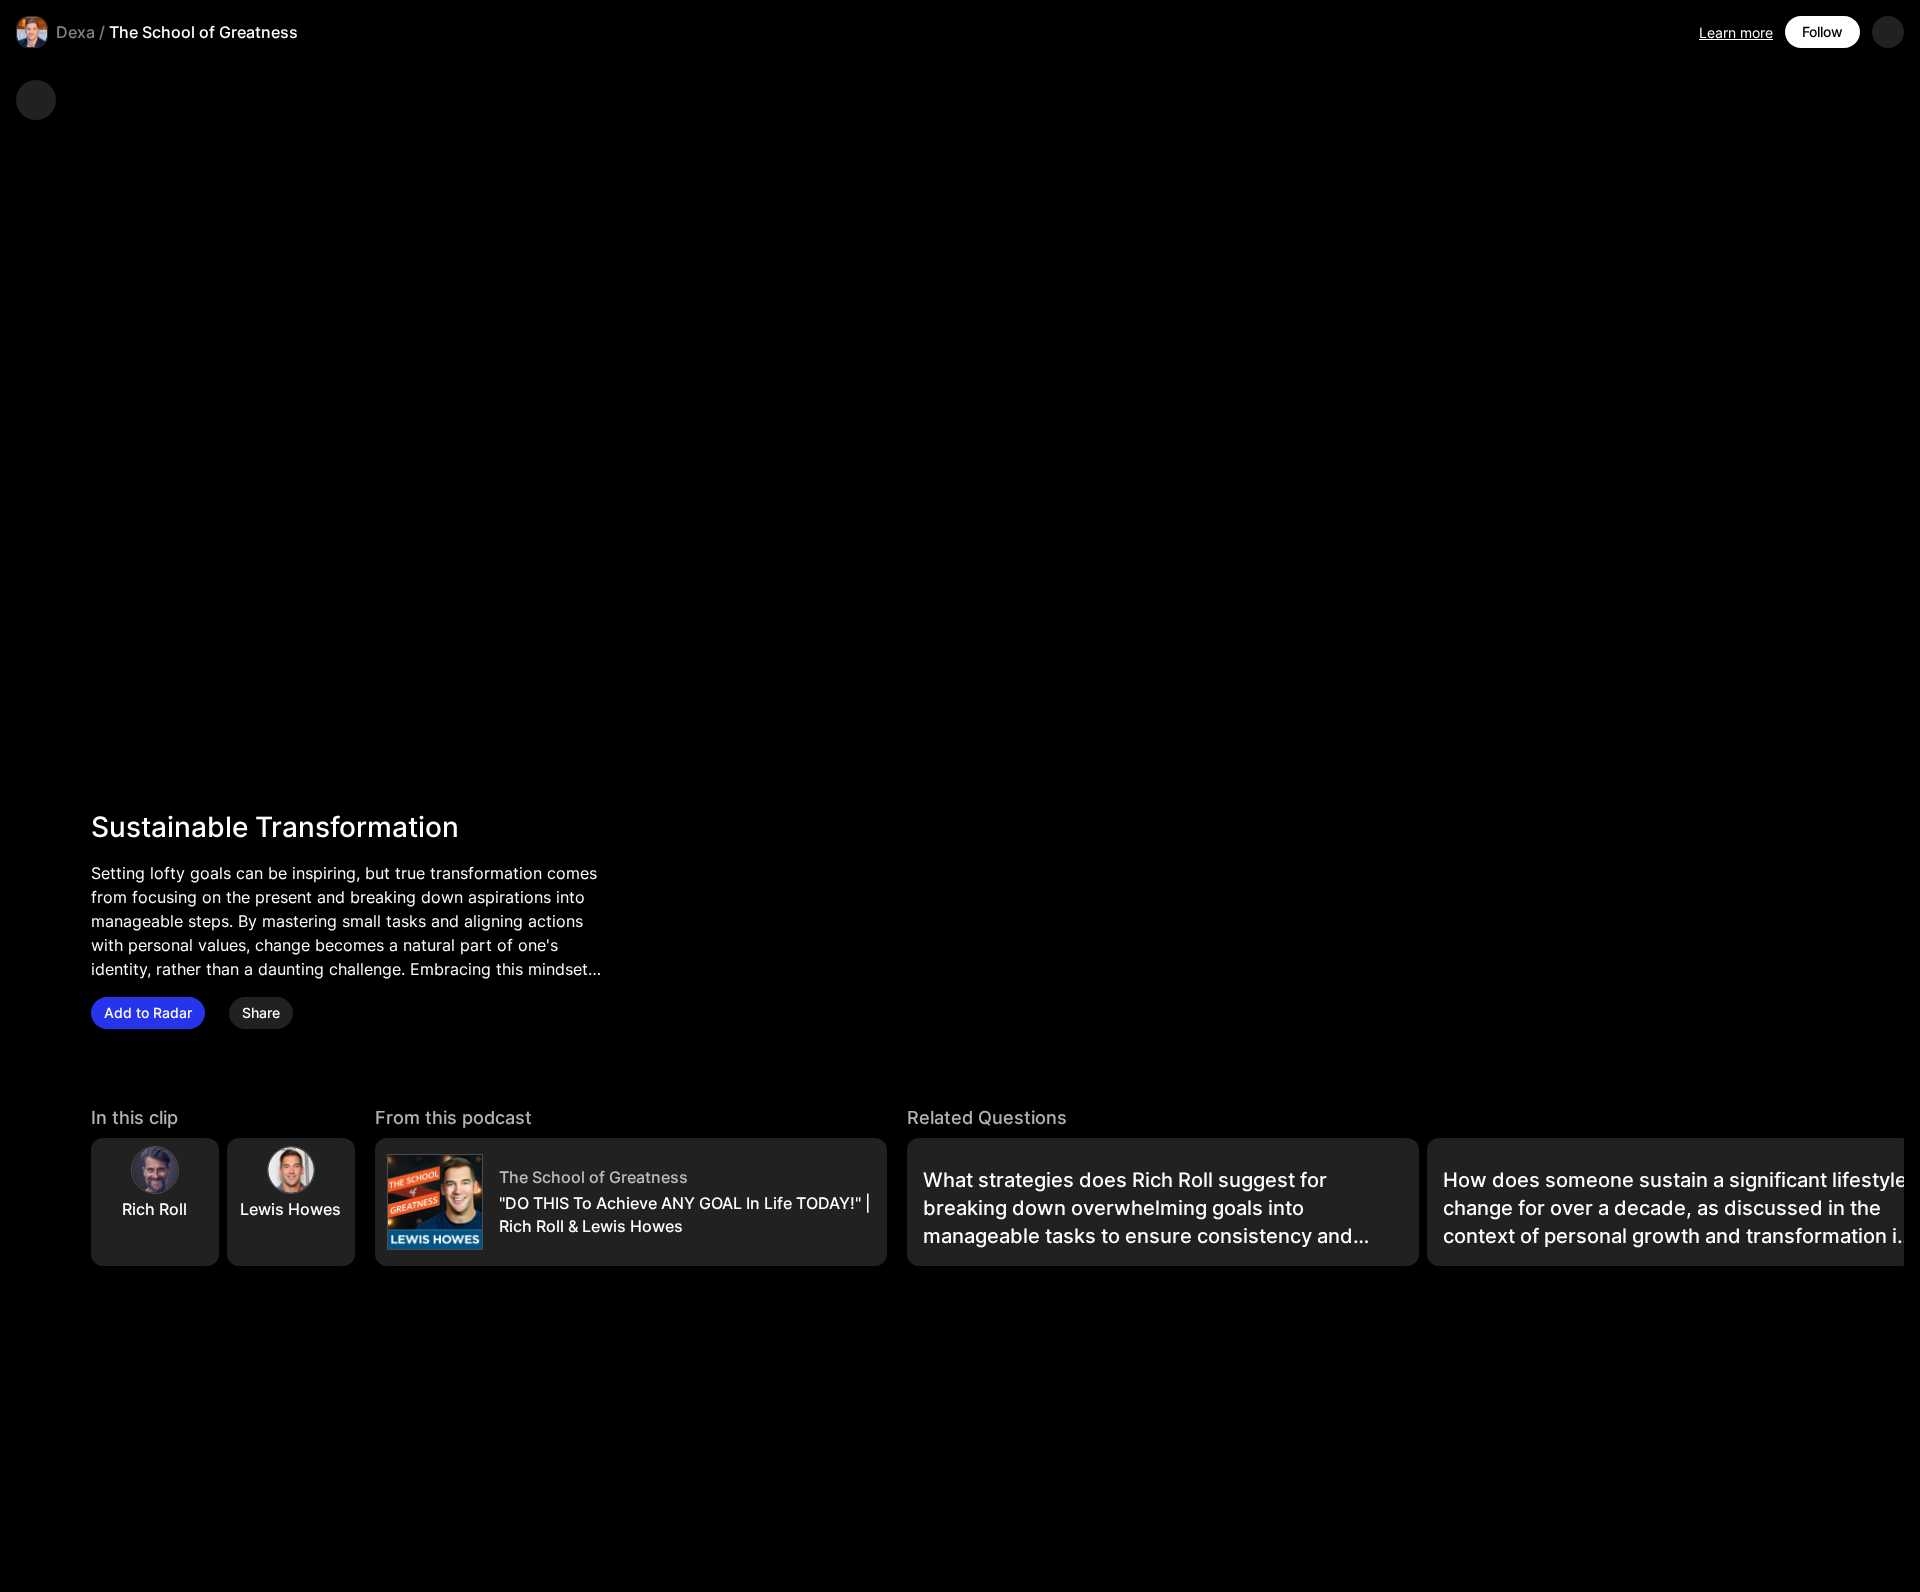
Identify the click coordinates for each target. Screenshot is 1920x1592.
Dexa (75, 32)
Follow (1822, 31)
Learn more (1736, 32)
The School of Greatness (203, 32)
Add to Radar (148, 1012)
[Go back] (36, 100)
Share (261, 1012)
